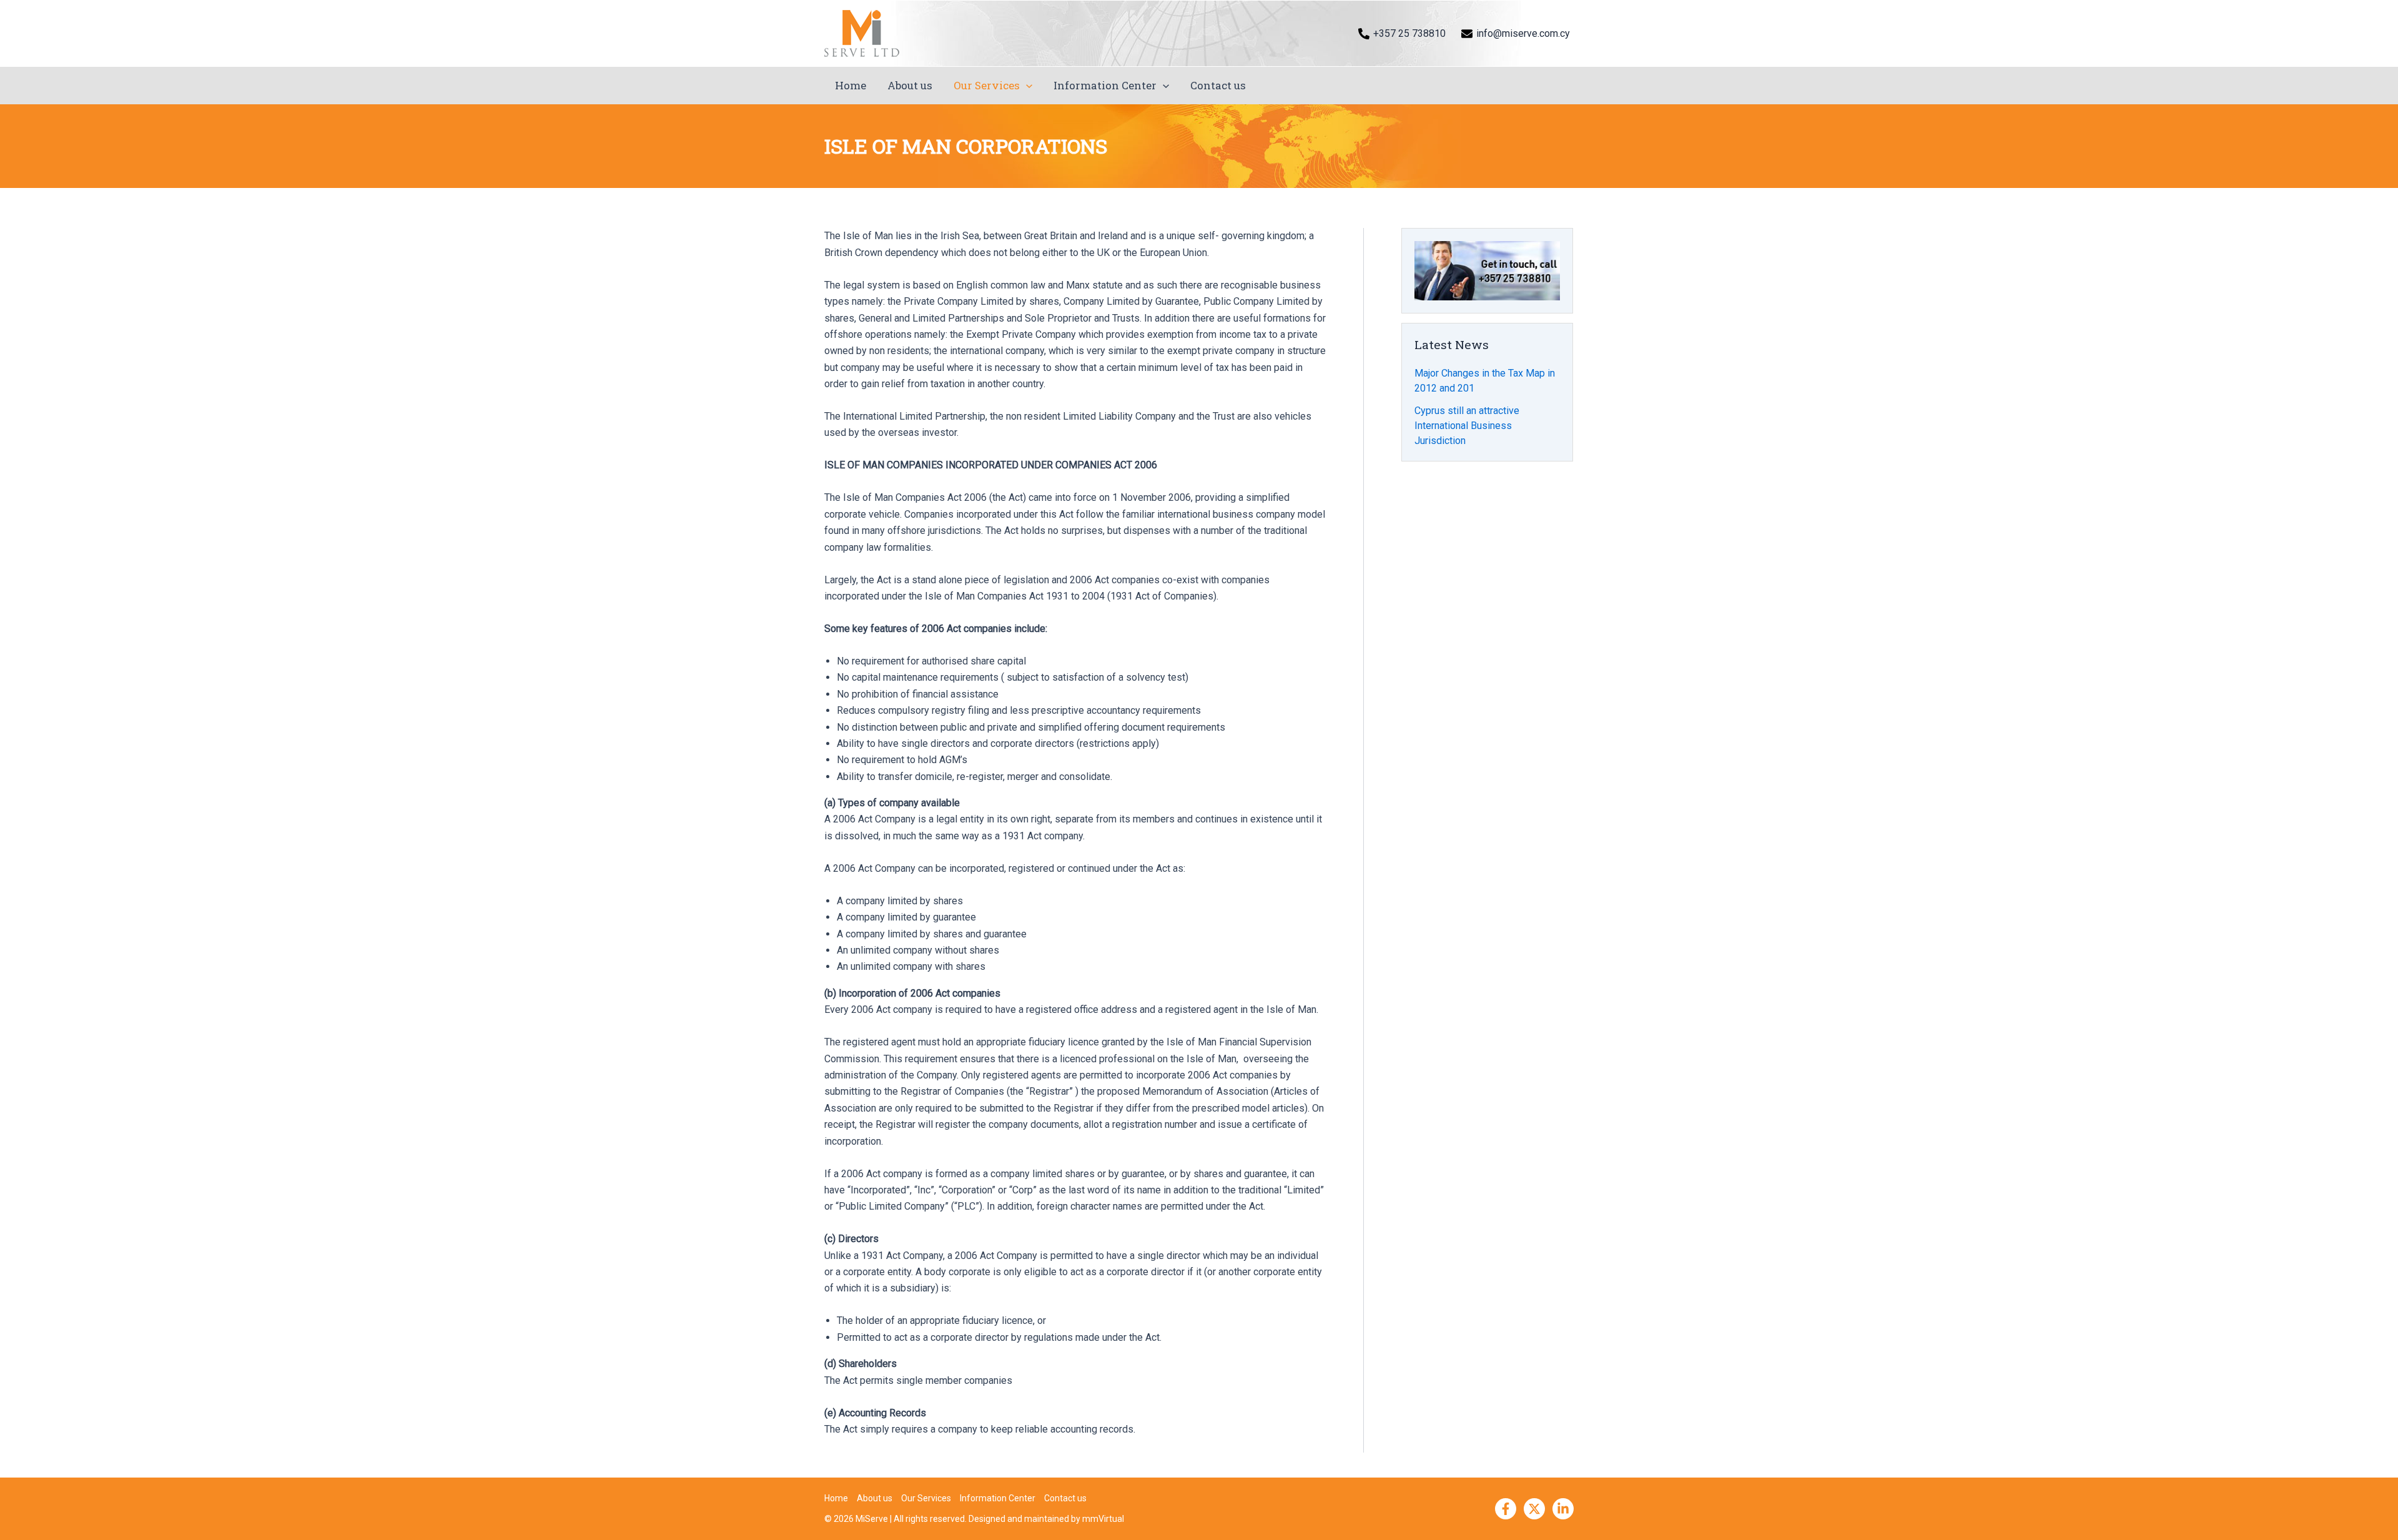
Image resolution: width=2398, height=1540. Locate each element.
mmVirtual (1103, 1519)
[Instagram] (1563, 1509)
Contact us (1218, 85)
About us (910, 85)
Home (851, 85)
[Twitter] (1534, 1509)
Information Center (1105, 85)
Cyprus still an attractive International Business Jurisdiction (1467, 426)
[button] (1026, 86)
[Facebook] (1506, 1509)
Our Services (987, 85)
